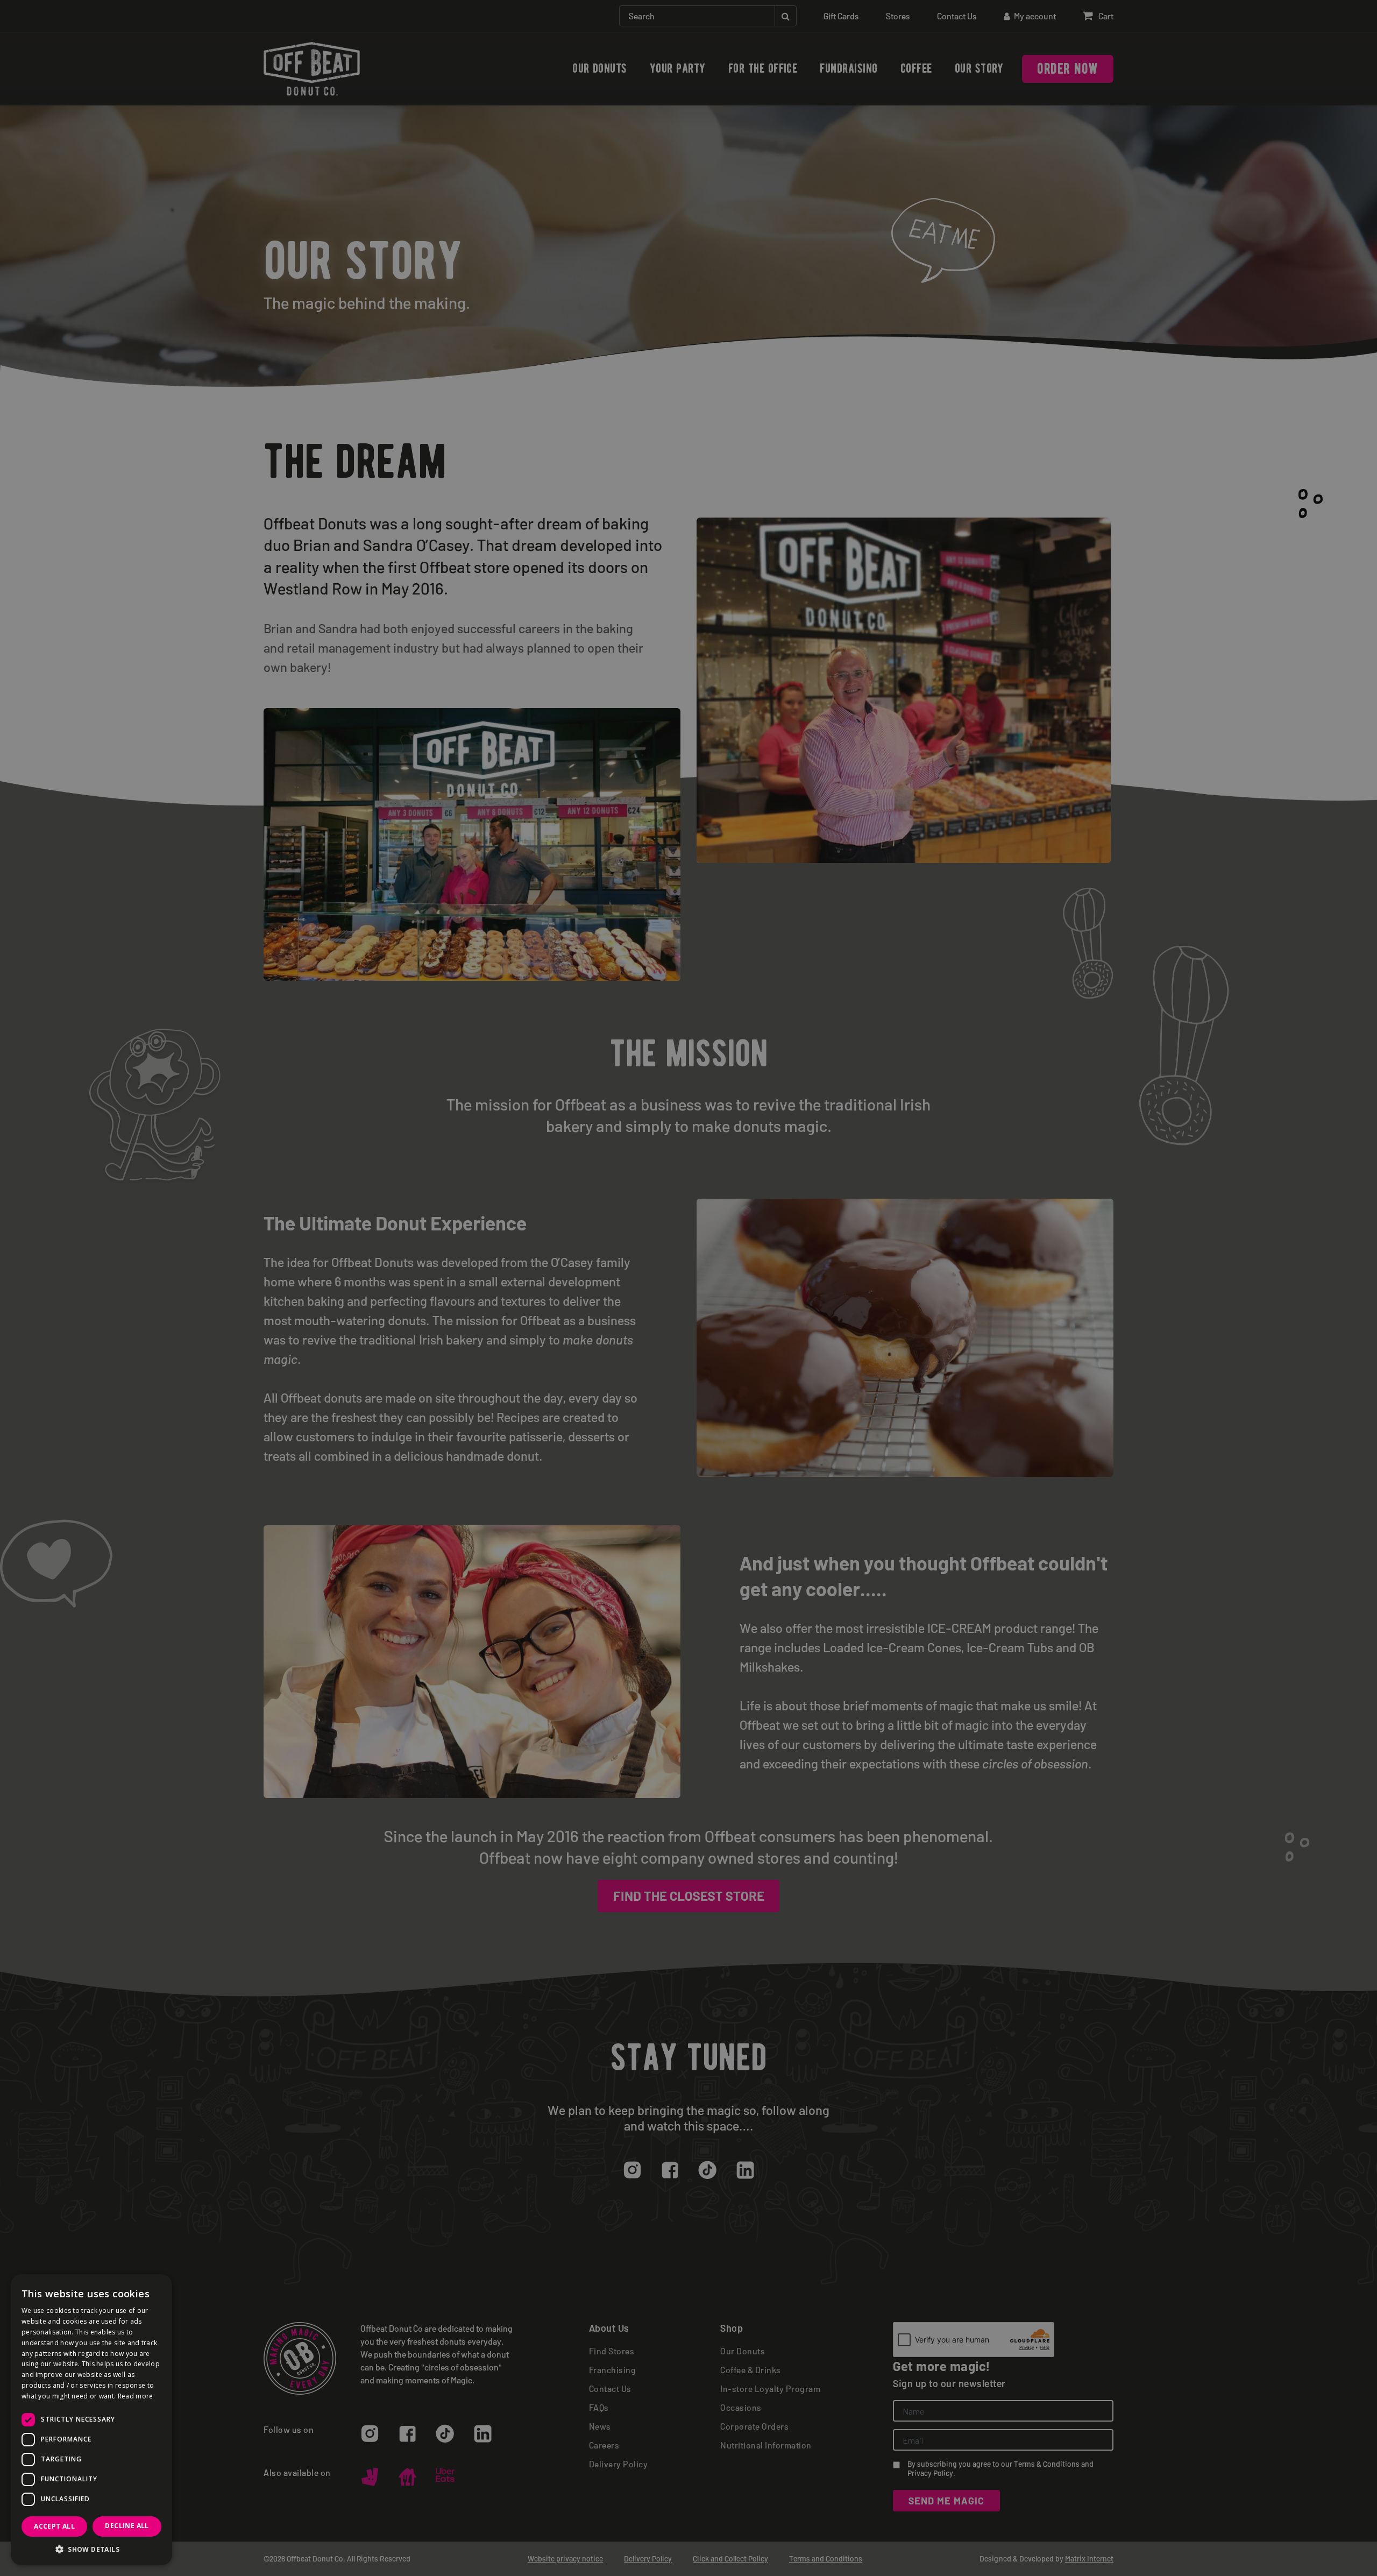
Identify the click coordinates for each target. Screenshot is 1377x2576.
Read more (136, 2396)
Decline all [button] (127, 2526)
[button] (91, 2549)
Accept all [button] (54, 2526)
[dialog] (688, 1288)
